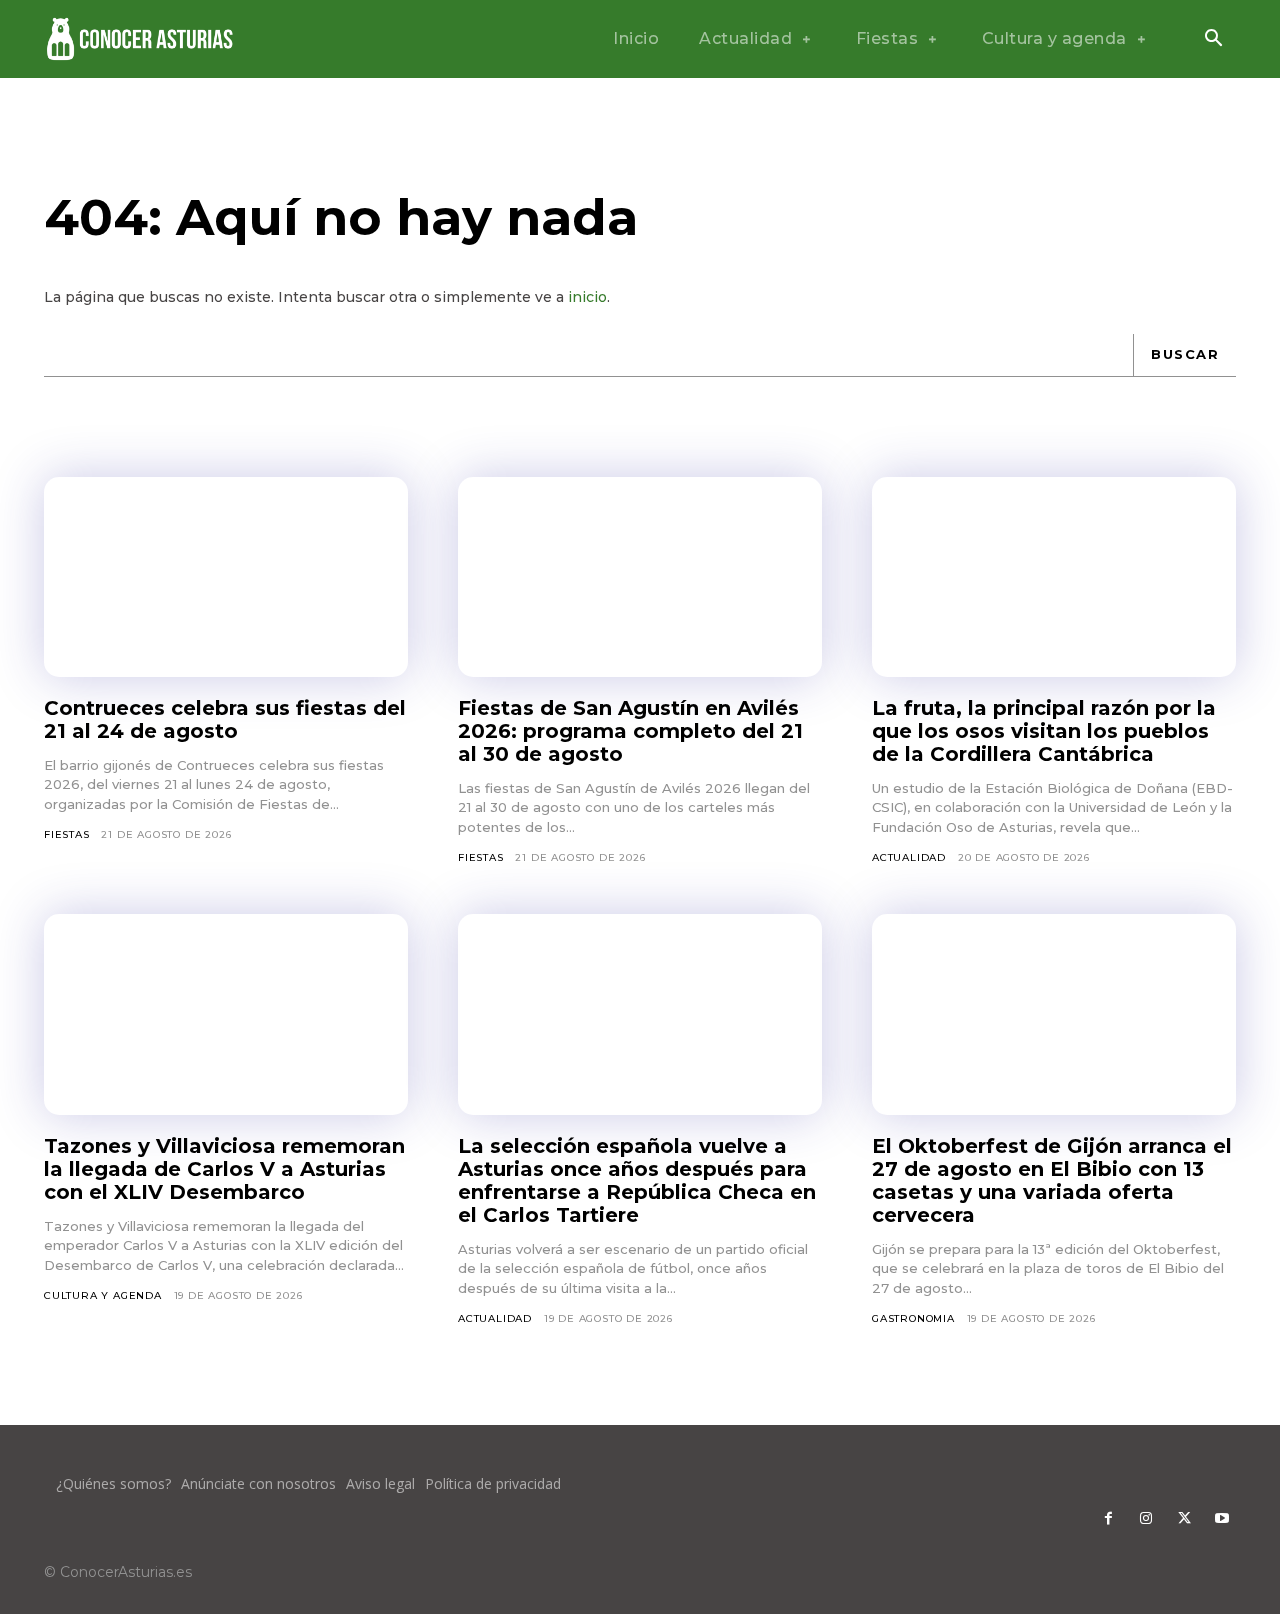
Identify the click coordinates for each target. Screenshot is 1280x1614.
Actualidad (909, 857)
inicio (587, 297)
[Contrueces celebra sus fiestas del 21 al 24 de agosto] (226, 577)
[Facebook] (1108, 1519)
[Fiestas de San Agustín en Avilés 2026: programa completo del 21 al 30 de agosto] (640, 577)
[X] (1184, 1519)
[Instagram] (1146, 1519)
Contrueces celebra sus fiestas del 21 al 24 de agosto (225, 719)
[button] (1213, 40)
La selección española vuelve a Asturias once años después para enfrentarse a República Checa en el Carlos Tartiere (637, 1180)
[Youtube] (1222, 1519)
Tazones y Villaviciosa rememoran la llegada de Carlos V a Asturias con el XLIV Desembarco (224, 1169)
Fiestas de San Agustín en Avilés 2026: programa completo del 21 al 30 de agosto (630, 731)
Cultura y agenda (103, 1295)
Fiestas (67, 834)
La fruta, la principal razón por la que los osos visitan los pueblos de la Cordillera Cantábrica (1044, 731)
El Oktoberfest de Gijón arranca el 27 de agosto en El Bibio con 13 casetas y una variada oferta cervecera (1052, 1180)
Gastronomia (913, 1318)
